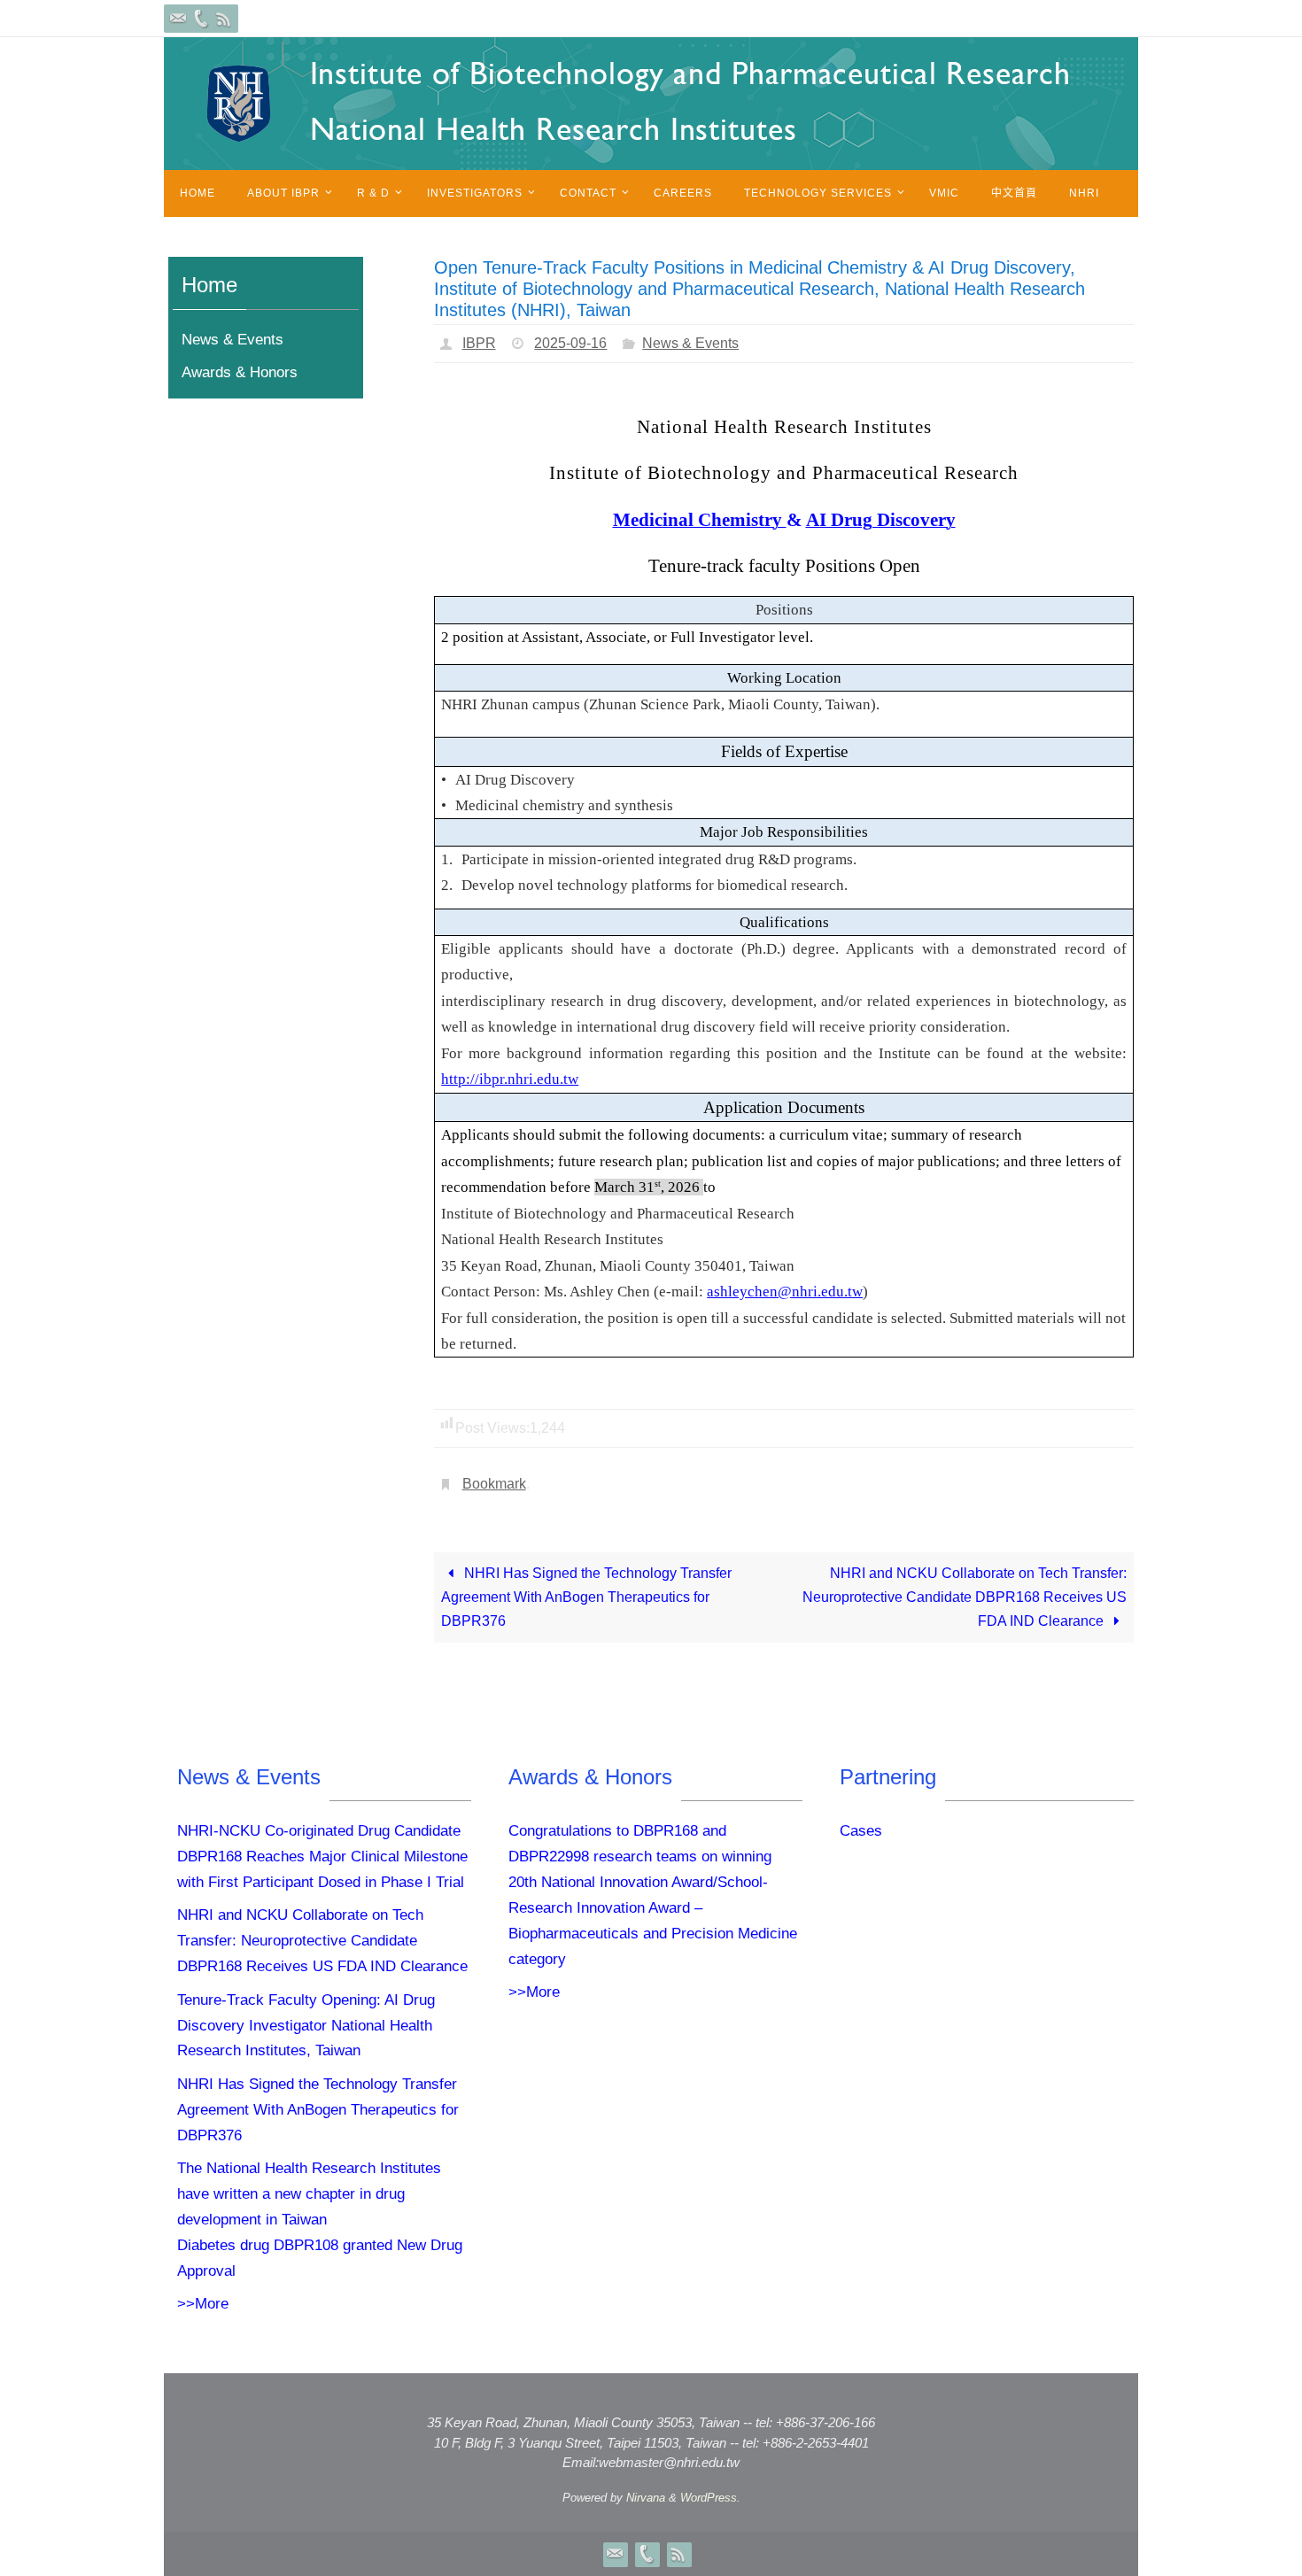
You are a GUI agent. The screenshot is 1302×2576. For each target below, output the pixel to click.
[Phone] (201, 19)
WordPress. (710, 2498)
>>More (203, 2304)
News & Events (690, 343)
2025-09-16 (570, 343)
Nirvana (646, 2498)
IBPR (479, 343)
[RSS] (224, 19)
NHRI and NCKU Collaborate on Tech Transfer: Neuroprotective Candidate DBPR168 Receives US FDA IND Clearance (965, 1597)
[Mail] (178, 19)
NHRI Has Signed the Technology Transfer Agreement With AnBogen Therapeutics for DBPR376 (586, 1597)
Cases (861, 1831)
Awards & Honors (240, 372)
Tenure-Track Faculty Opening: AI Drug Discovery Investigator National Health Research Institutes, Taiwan (306, 2026)
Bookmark (494, 1484)
